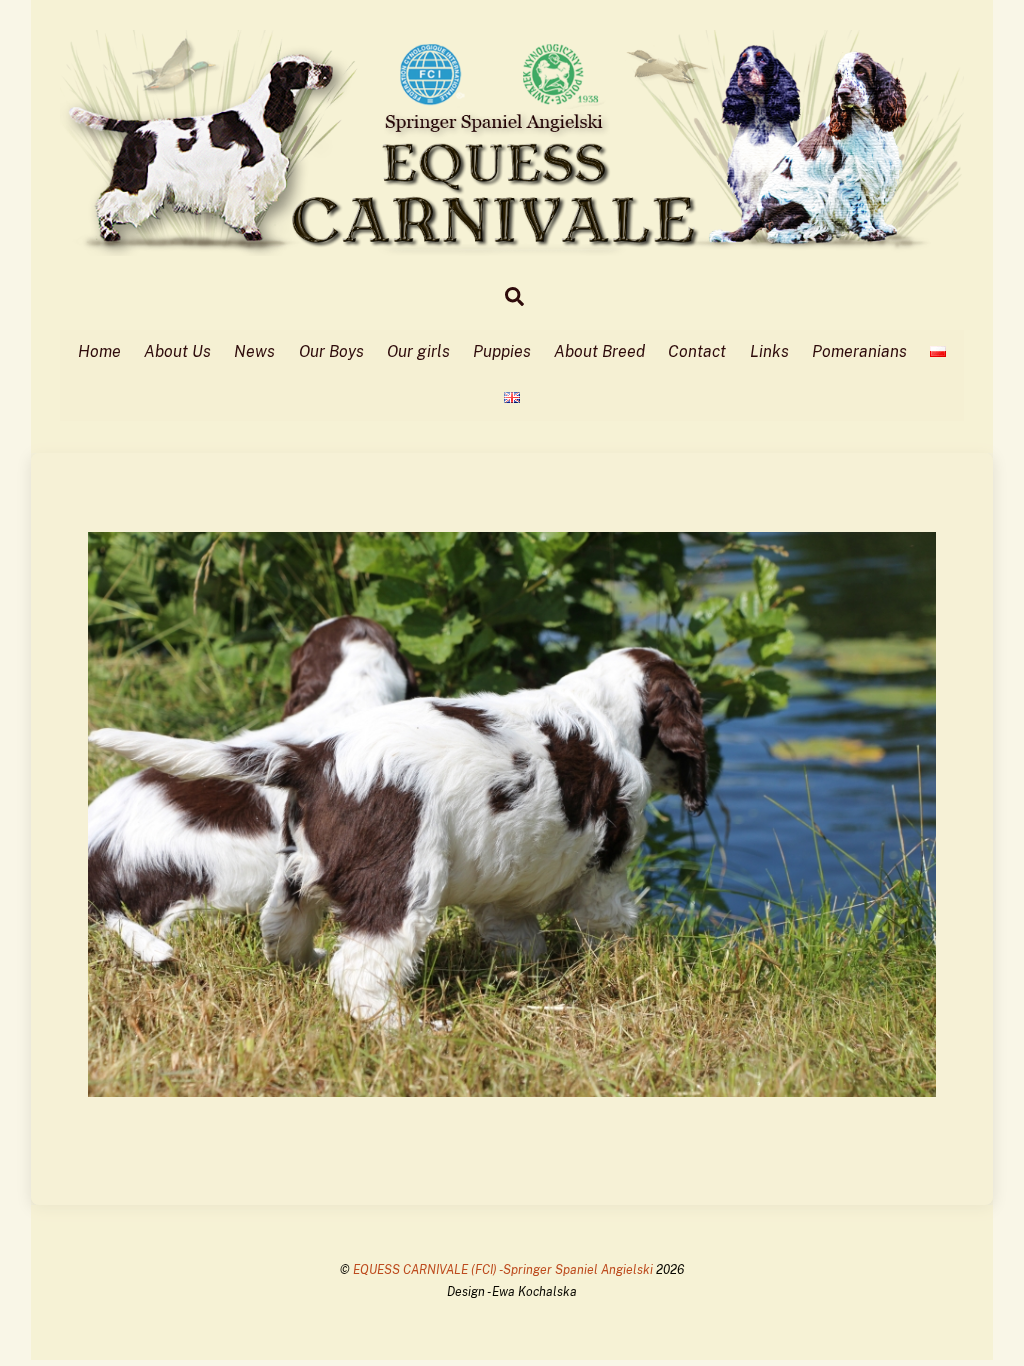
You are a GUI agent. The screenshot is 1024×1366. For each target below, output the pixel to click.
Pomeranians (859, 351)
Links (769, 351)
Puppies (502, 351)
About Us (177, 351)
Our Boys (331, 351)
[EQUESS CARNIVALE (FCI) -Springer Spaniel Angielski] (512, 246)
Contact (697, 351)
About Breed (599, 351)
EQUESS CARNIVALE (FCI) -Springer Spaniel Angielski (504, 1269)
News (254, 351)
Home (99, 351)
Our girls (418, 351)
